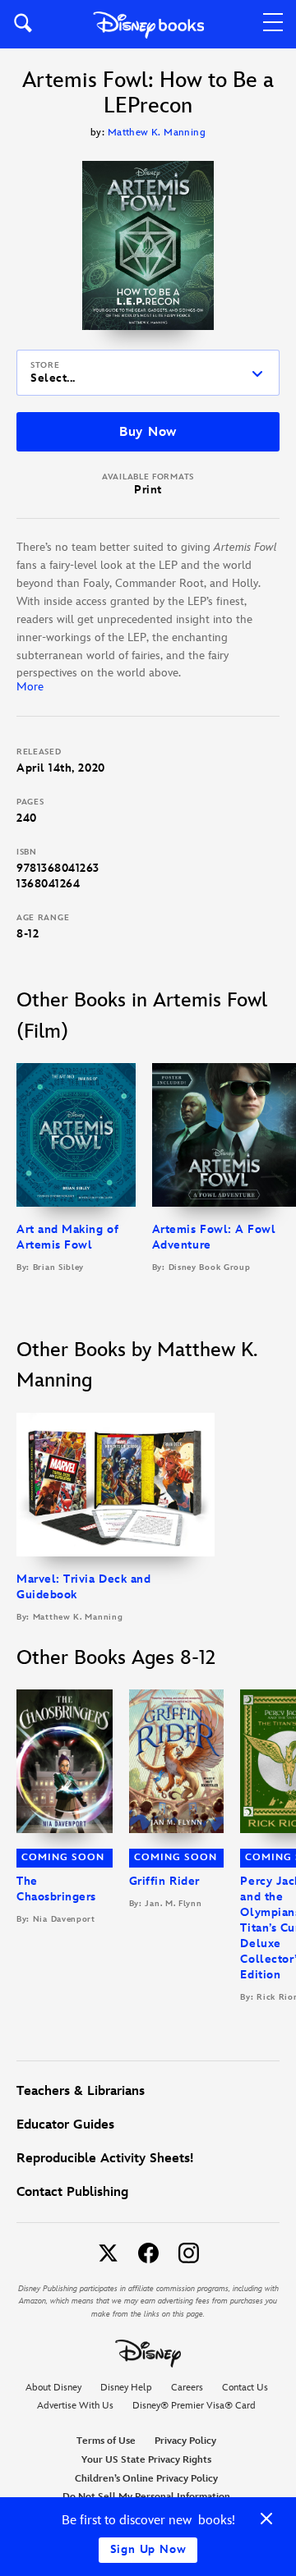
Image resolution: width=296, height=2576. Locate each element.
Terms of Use (106, 2441)
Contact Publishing (72, 2192)
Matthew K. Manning (157, 133)
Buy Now (148, 432)
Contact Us (245, 2388)
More (30, 687)
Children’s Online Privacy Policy (146, 2479)
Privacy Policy (185, 2441)
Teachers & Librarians (81, 2091)
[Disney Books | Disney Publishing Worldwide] (148, 24)
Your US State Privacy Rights (146, 2460)
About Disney (53, 2388)
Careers (187, 2388)
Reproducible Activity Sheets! (105, 2159)
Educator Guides (65, 2125)
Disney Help (126, 2388)
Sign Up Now (148, 2549)
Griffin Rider (164, 1881)
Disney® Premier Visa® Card (194, 2406)
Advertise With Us (75, 2406)
